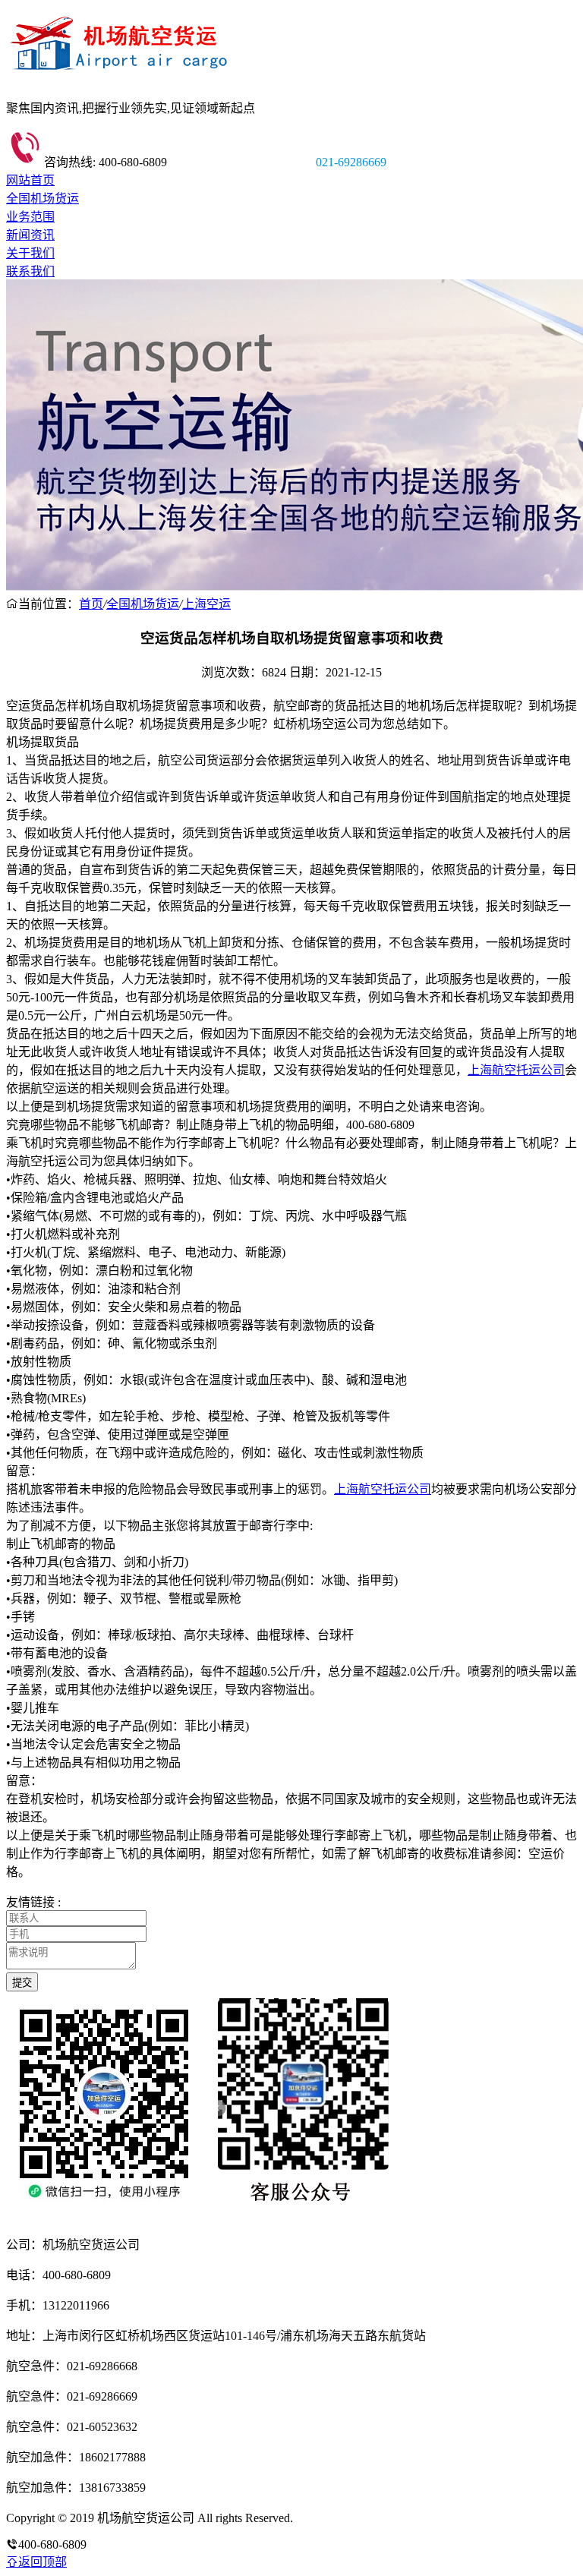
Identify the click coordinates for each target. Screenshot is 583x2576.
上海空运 (206, 604)
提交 (22, 1983)
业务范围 (30, 217)
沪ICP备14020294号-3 (351, 2518)
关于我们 (30, 253)
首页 (91, 604)
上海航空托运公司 (516, 1070)
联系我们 (30, 271)
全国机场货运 (43, 199)
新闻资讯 (30, 235)
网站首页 (30, 180)
